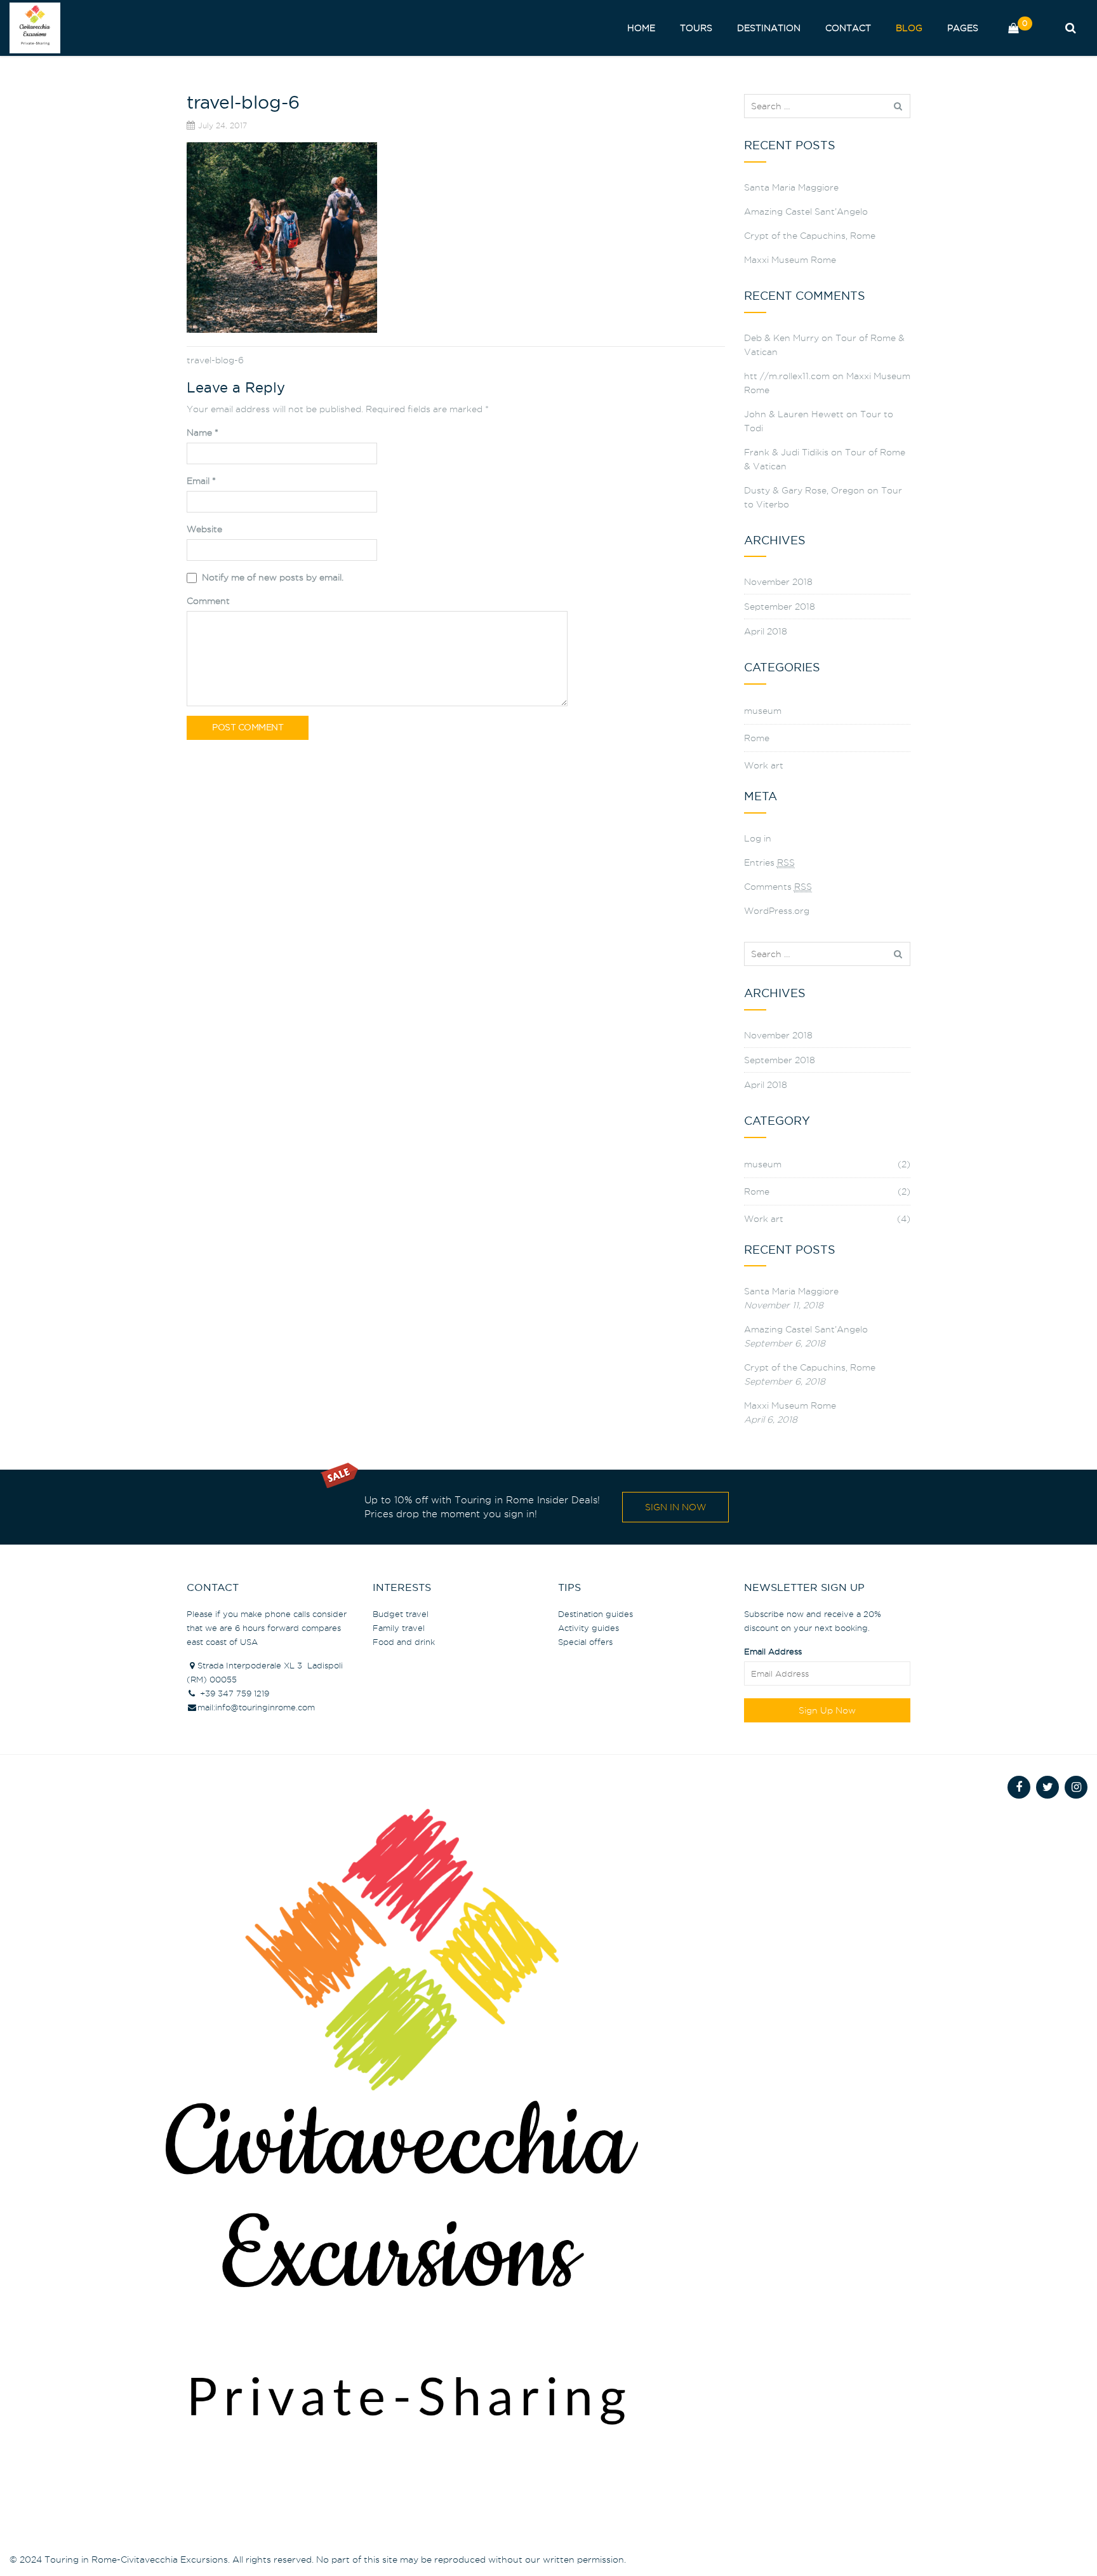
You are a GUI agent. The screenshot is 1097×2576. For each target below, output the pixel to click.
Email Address (773, 1651)
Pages (963, 28)
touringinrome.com (277, 1707)
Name (203, 433)
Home (641, 28)
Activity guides (588, 1628)
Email (201, 481)
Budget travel (401, 1614)
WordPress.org (777, 911)
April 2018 (766, 631)
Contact (848, 28)
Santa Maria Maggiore (791, 187)
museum (763, 711)
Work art (764, 765)
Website (204, 529)
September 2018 (780, 607)
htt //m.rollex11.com (787, 376)
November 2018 (778, 582)
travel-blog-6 (215, 360)
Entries (769, 862)
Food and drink (404, 1642)
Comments (778, 887)
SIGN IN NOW (675, 1507)
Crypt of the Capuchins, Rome (810, 236)
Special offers (585, 1642)
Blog (909, 28)
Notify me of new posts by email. (273, 577)
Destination (769, 28)
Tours (696, 28)
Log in (758, 838)
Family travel (399, 1628)
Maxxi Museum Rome (790, 260)
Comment (208, 601)
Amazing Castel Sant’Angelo (806, 211)
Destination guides (595, 1614)
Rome (757, 738)
